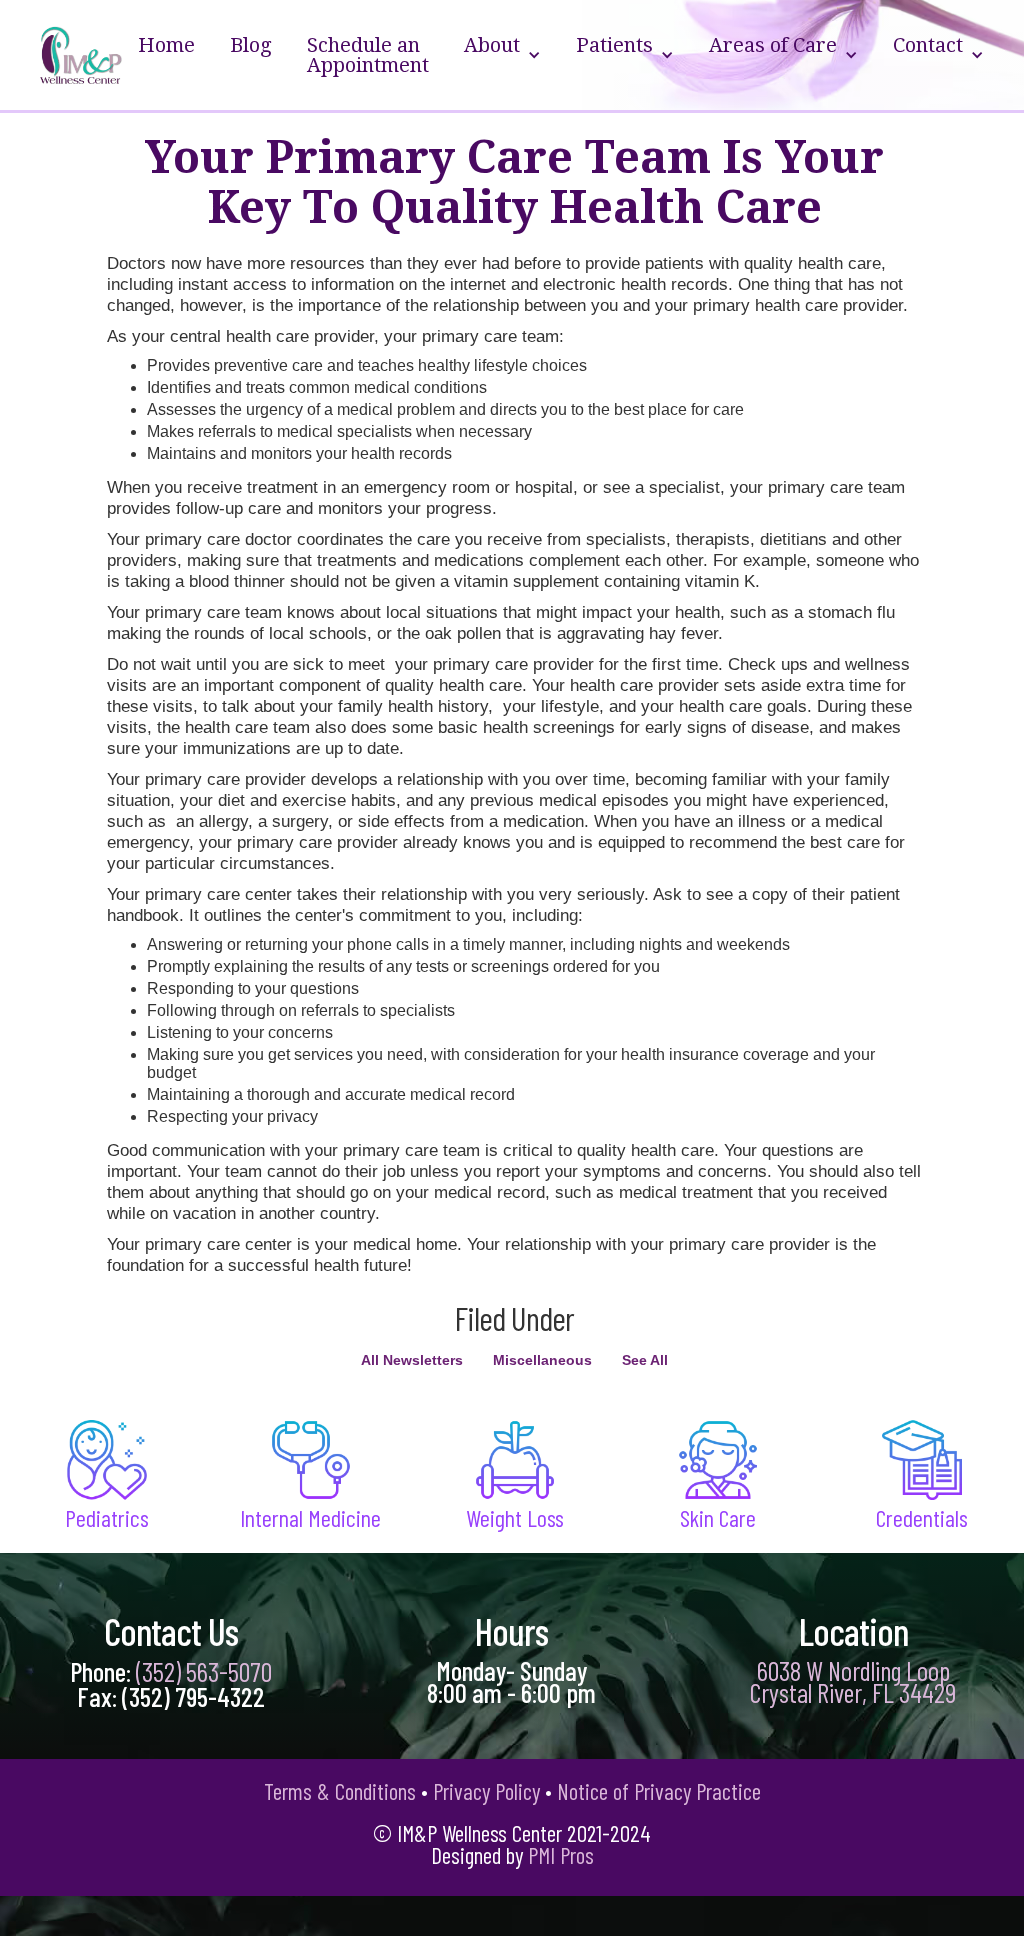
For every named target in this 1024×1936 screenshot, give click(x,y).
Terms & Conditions (340, 1791)
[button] (502, 55)
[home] (81, 55)
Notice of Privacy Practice (659, 1791)
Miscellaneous (542, 1360)
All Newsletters (412, 1360)
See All (645, 1360)
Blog (251, 45)
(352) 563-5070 (204, 1671)
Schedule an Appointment (368, 55)
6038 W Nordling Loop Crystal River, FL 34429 (853, 1681)
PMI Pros (561, 1855)
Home (166, 45)
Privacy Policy (486, 1791)
